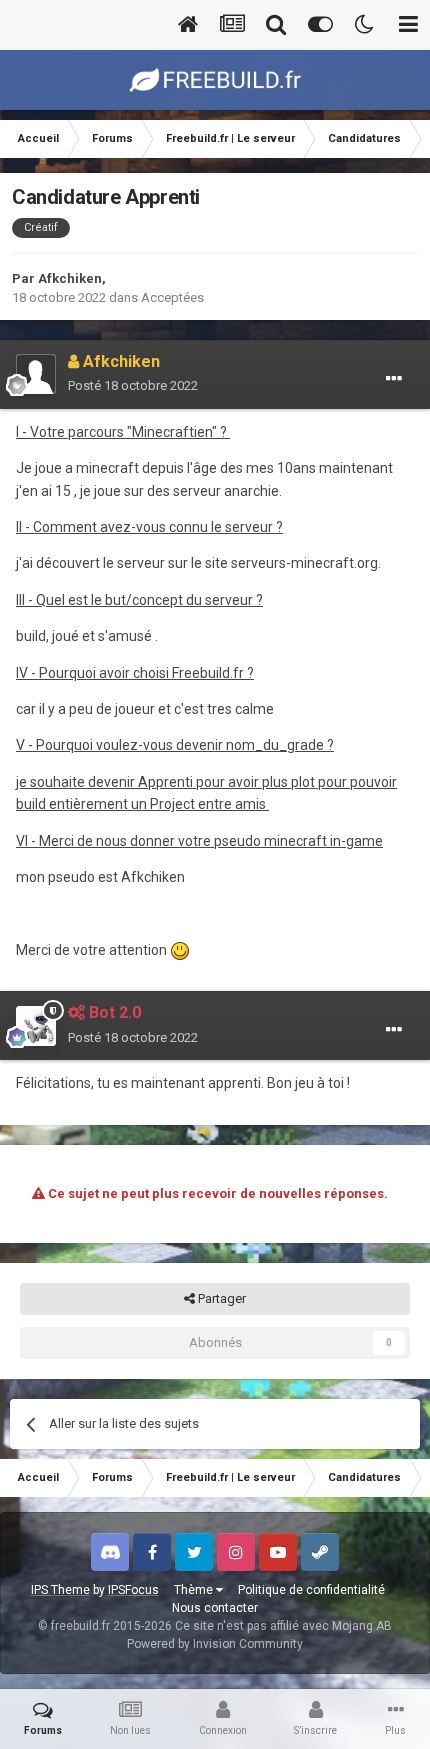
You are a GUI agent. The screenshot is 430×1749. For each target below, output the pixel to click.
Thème (195, 1590)
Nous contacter (215, 1608)
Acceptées (172, 297)
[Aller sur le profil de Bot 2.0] (36, 1026)
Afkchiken (70, 278)
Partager (220, 1298)
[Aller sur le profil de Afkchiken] (36, 374)
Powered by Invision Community (215, 1644)
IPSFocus (133, 1590)
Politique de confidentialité (311, 1590)
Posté (133, 385)
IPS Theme (60, 1590)
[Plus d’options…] (394, 379)
